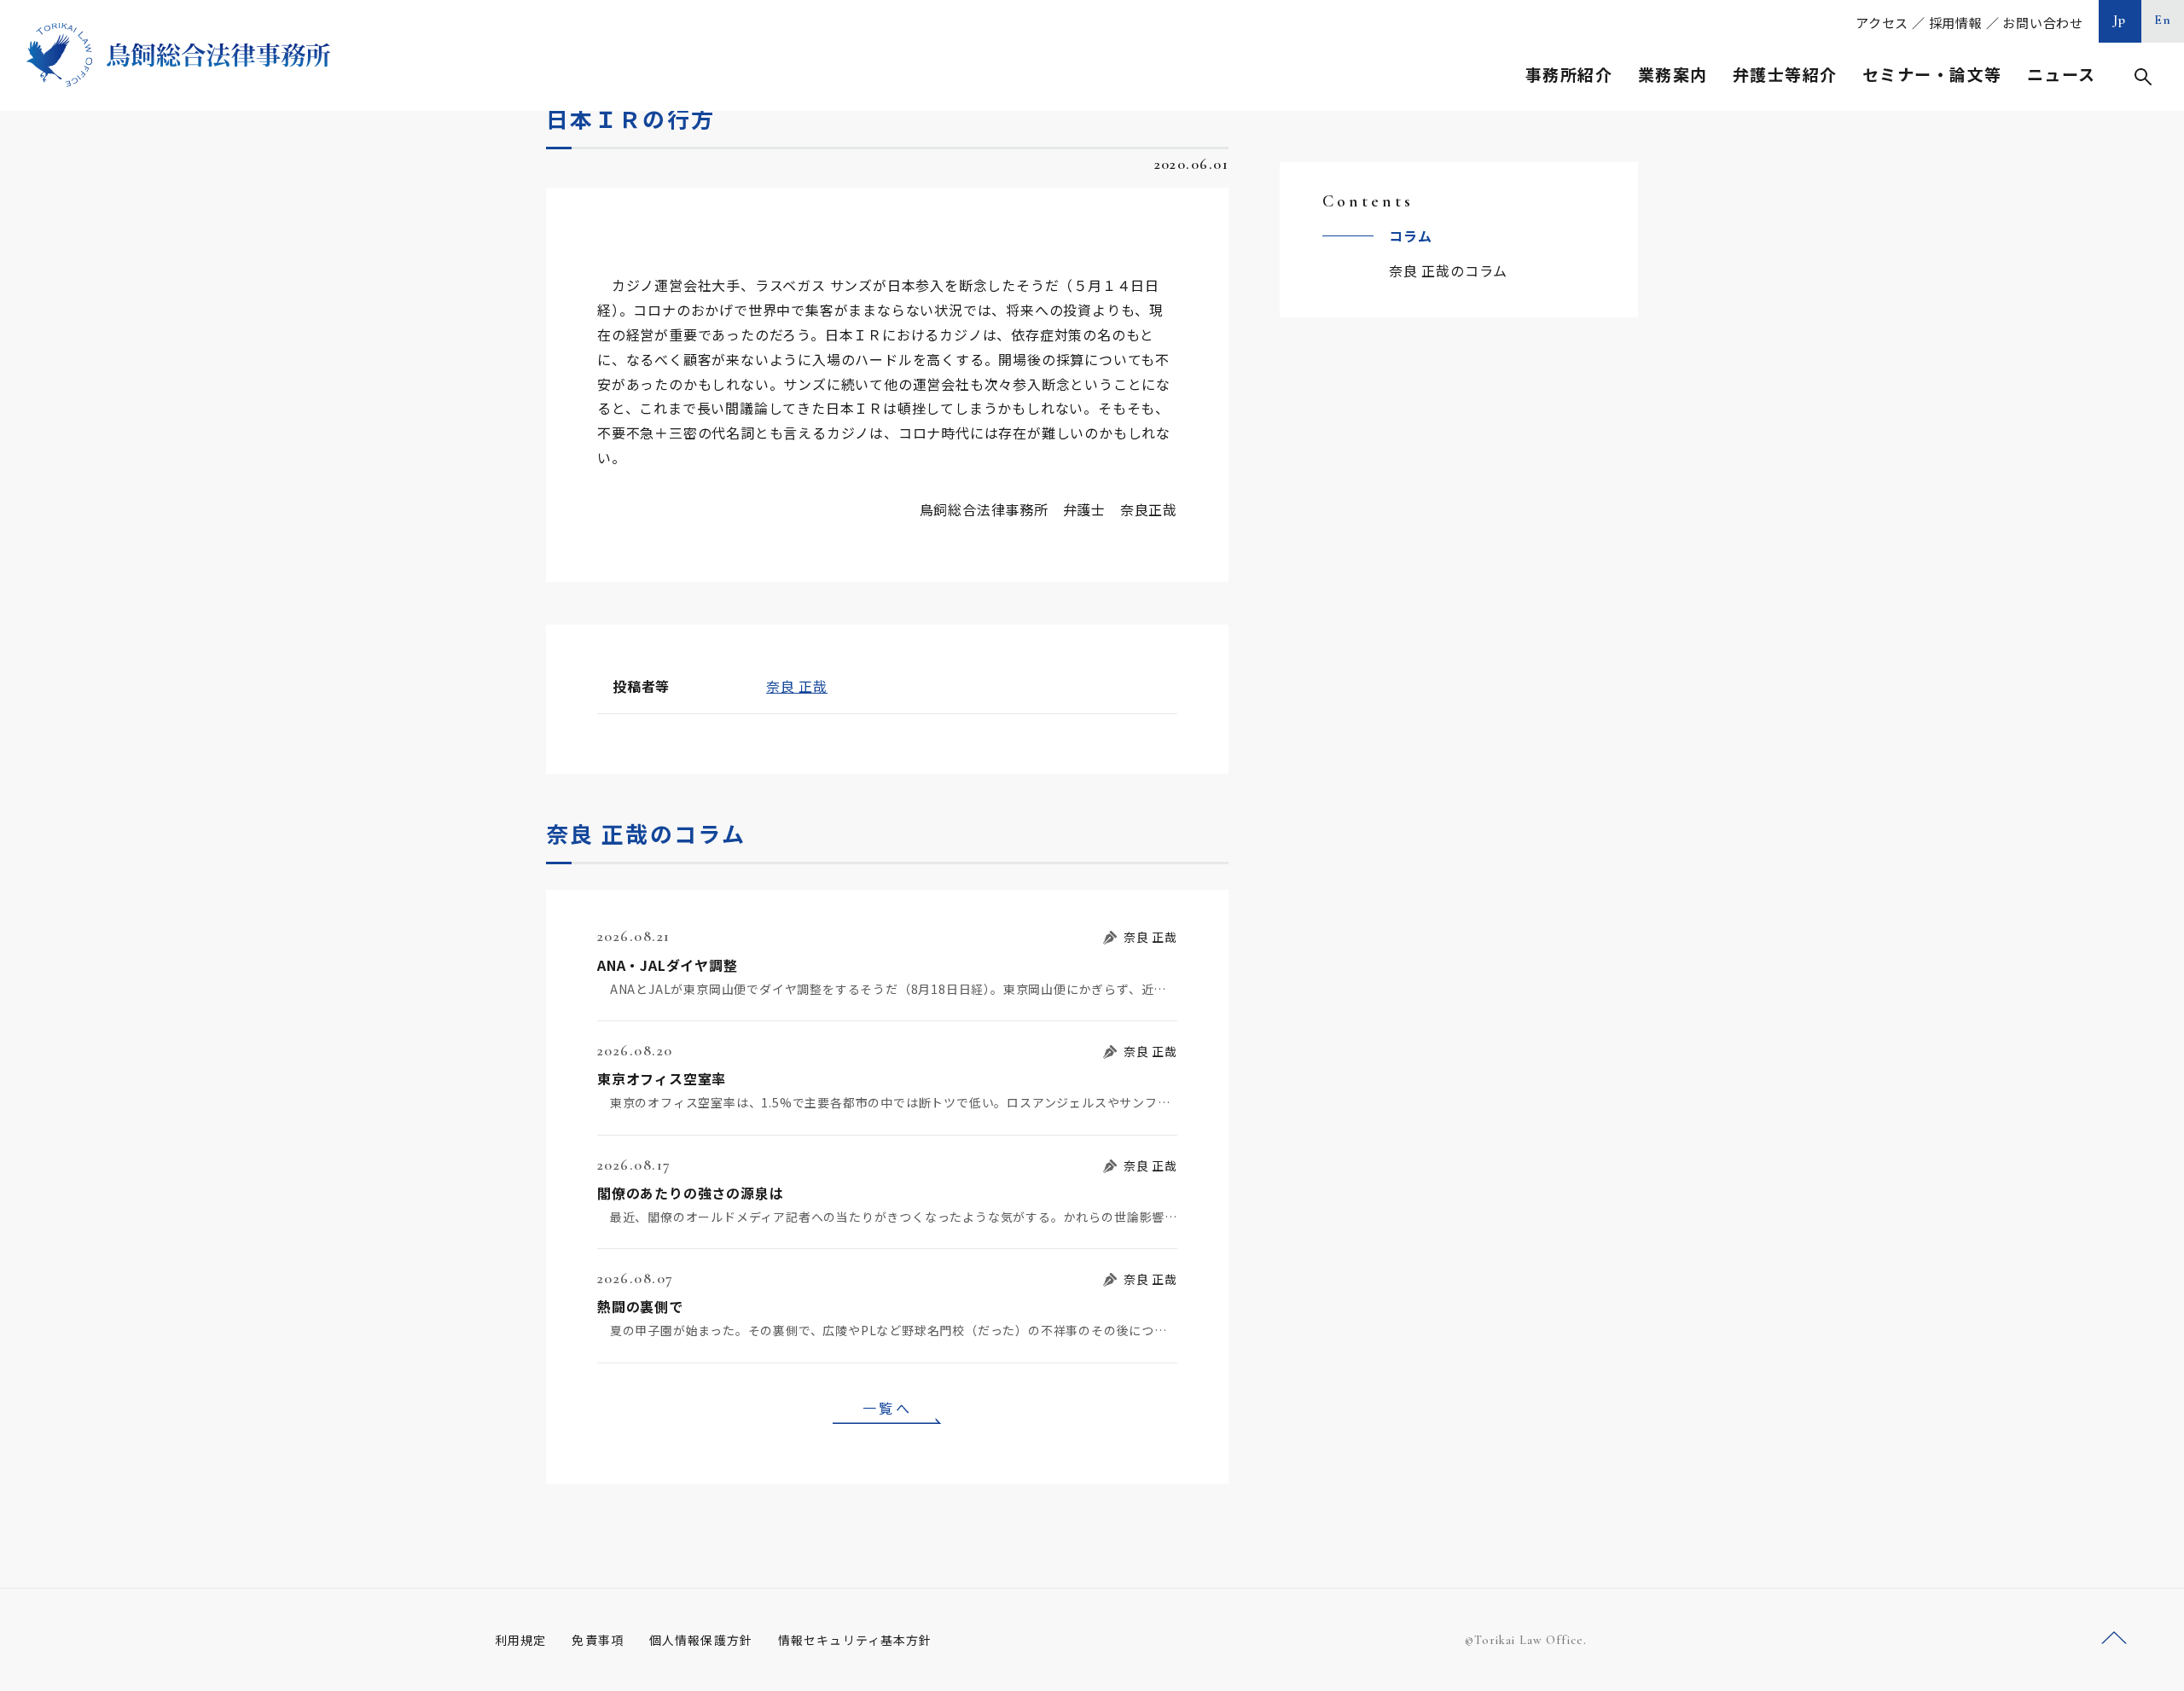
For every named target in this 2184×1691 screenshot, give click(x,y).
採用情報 (1956, 23)
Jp (2120, 20)
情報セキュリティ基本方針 (855, 1640)
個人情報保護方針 (701, 1640)
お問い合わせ (2043, 23)
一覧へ (887, 1408)
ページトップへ (2114, 1639)
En (2163, 20)
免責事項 (597, 1640)
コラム (1410, 235)
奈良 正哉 (797, 686)
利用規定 (520, 1640)
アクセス (1882, 23)
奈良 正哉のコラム (1448, 270)
